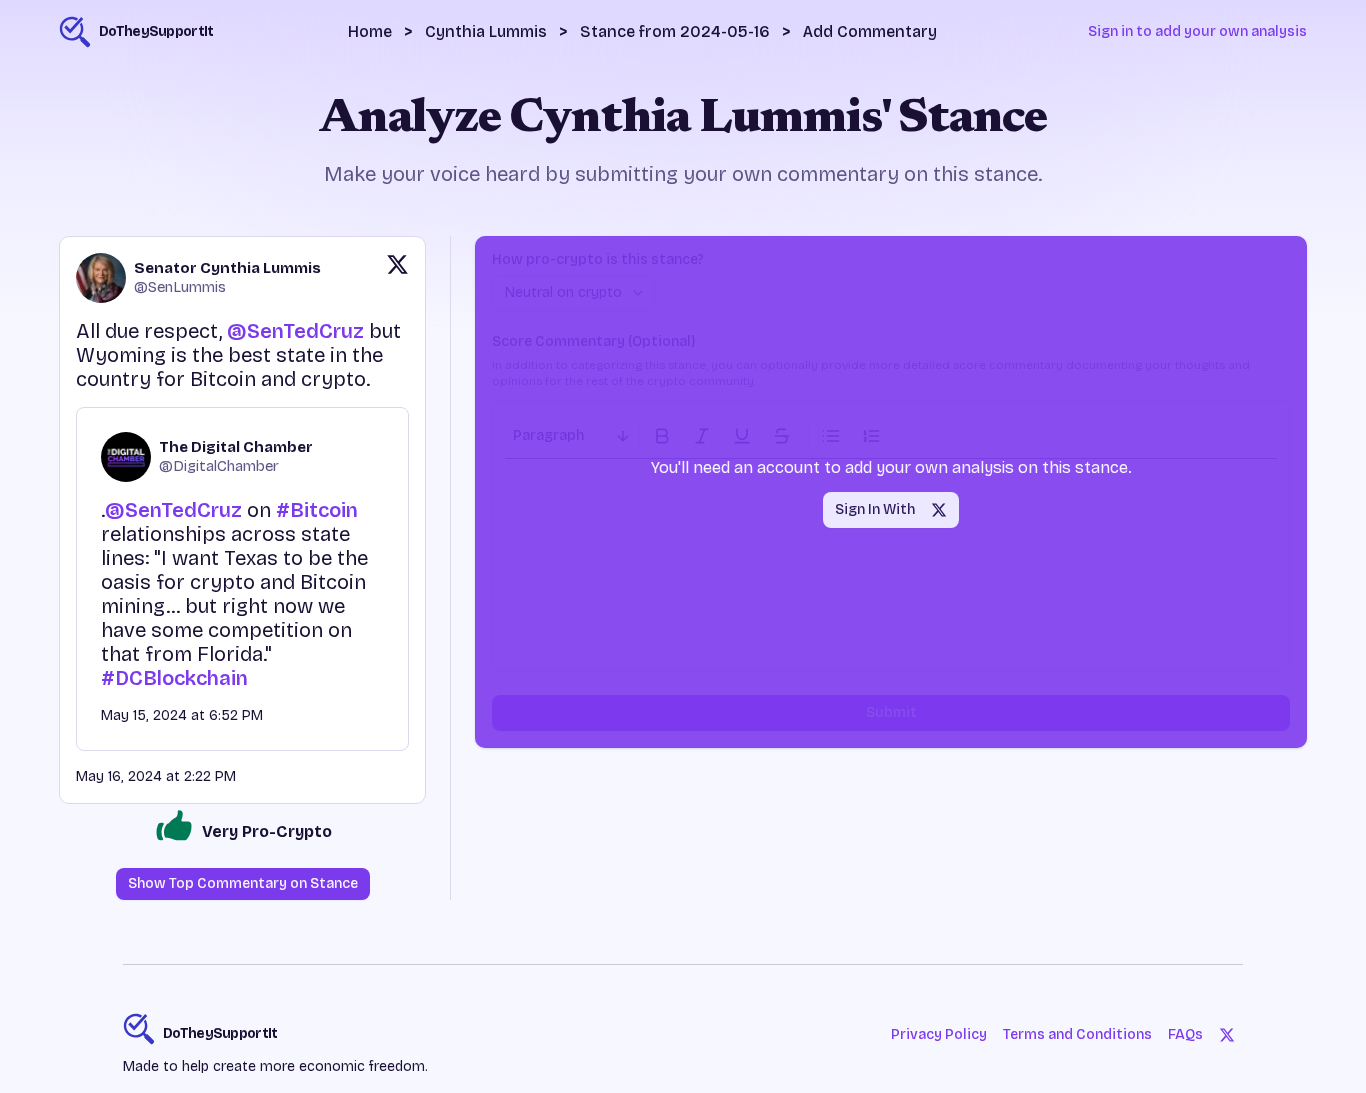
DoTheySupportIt (220, 1033)
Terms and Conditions (1077, 1034)
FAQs (1185, 1034)
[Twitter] (1227, 1035)
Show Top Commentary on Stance (243, 883)
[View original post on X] (397, 278)
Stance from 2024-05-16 (675, 31)
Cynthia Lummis (486, 31)
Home (370, 31)
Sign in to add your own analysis (1197, 31)
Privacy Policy (939, 1034)
